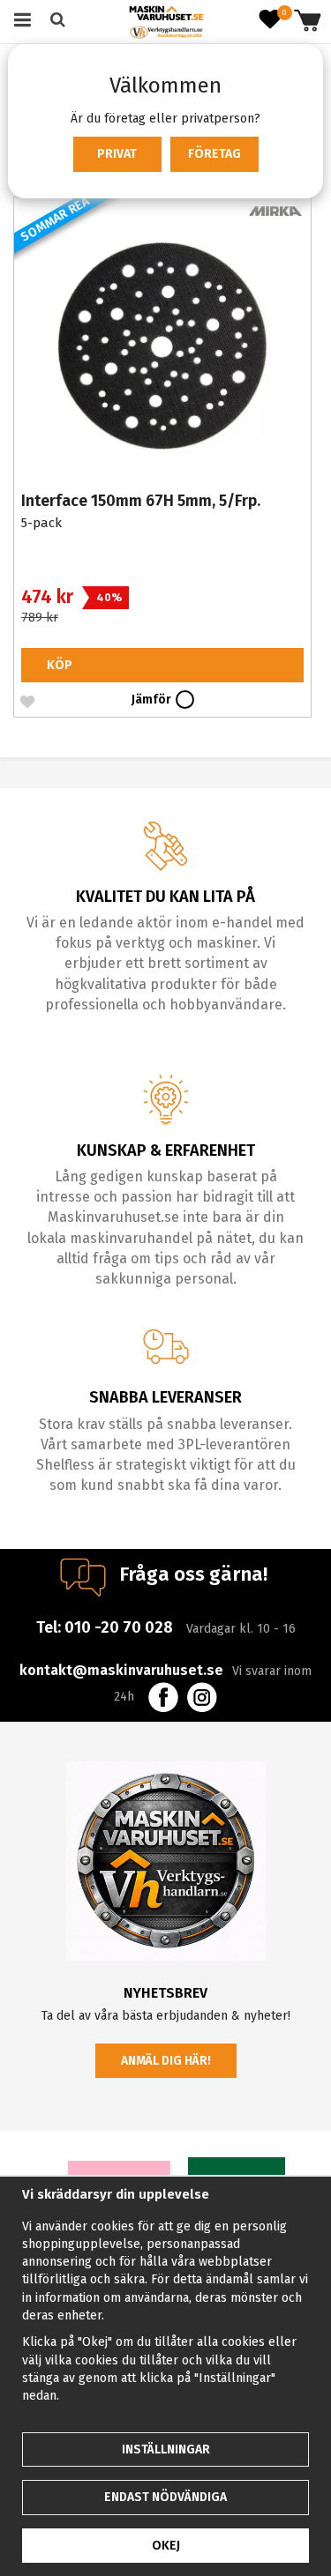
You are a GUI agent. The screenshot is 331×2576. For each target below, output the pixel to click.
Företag (214, 154)
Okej (166, 2546)
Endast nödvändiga (165, 2497)
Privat (117, 154)
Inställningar (166, 2449)
